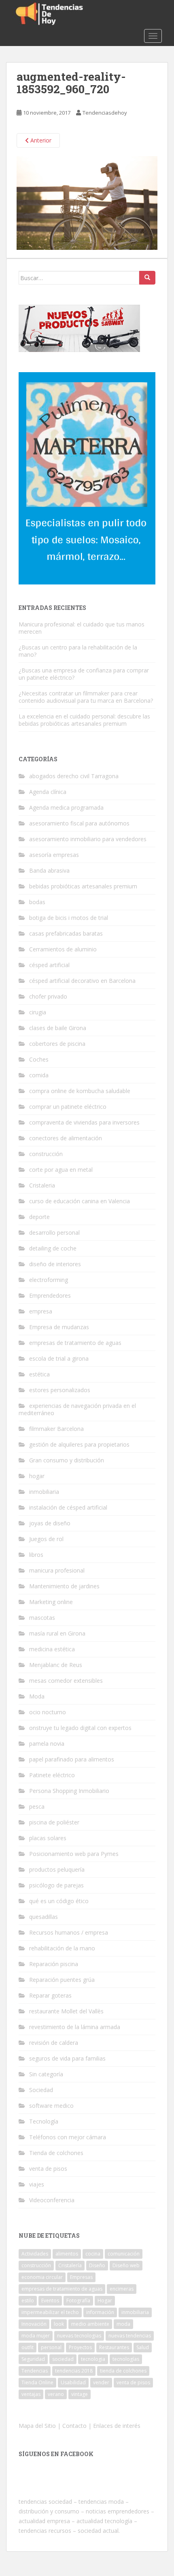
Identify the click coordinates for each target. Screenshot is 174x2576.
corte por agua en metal (61, 1170)
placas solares (48, 1838)
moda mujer (36, 2336)
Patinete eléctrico (52, 1775)
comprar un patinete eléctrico (68, 1107)
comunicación (124, 2254)
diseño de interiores (55, 1264)
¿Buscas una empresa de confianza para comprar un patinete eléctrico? (84, 674)
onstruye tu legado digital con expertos (80, 1728)
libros (36, 1555)
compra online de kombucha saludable (80, 1091)
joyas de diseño (50, 1523)
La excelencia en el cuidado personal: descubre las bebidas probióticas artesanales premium (84, 720)
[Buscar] (147, 278)
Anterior (40, 140)
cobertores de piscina (57, 1044)
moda (123, 2324)
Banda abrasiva (49, 870)
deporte (39, 1217)
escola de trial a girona (59, 1358)
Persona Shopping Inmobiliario (69, 1791)
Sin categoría (46, 2074)
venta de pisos (48, 2169)
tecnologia (93, 2359)
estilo (28, 2301)
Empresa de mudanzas (59, 1327)
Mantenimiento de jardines (64, 1586)
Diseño (97, 2265)
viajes (37, 2184)
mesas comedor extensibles (66, 1681)
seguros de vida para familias (67, 2058)
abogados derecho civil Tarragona (74, 776)
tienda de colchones (123, 2371)
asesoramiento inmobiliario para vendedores (88, 839)
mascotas (42, 1618)
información (100, 2312)
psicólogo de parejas (56, 1885)
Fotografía (78, 2301)
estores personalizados (60, 1390)
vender (101, 2382)
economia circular (42, 2277)
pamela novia (47, 1744)
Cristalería (70, 2265)
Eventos (50, 2301)
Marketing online (51, 1602)
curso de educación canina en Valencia (80, 1201)
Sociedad (41, 2090)
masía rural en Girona (57, 1633)
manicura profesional (57, 1570)
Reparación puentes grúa (62, 1980)
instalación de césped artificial (68, 1507)
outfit (28, 2347)
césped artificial (49, 965)
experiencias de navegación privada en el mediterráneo (77, 1409)
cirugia (38, 1012)
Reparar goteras (50, 1995)
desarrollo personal (54, 1233)
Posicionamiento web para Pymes (74, 1854)
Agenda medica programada (66, 807)
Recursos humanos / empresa (69, 1932)
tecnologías (126, 2359)
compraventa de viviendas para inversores (84, 1122)
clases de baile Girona (58, 1028)
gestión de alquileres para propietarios (79, 1444)
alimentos (67, 2254)
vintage (80, 2394)
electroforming (49, 1280)
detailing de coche (53, 1248)
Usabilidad (73, 2382)
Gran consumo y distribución (67, 1460)
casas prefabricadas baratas (66, 933)
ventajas (31, 2394)
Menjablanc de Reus (56, 1665)
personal (51, 2347)
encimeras (122, 2289)
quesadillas (43, 1917)
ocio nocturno (48, 1712)
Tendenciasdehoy (105, 113)
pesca (37, 1806)
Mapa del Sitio (37, 2426)
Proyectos (80, 2347)
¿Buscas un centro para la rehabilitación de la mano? (78, 651)
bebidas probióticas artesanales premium (83, 886)
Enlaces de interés (117, 2426)
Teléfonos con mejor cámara (68, 2137)
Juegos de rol (46, 1539)
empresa (41, 1311)
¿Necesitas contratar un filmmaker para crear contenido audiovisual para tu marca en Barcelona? (86, 697)
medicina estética (52, 1649)
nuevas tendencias (130, 2336)
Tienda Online (37, 2382)
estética (39, 1374)
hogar (37, 1476)
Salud (143, 2347)
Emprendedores (50, 1295)
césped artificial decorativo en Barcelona (82, 981)
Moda (37, 1696)
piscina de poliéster (54, 1822)
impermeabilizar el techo (50, 2312)
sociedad (63, 2359)
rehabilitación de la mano (62, 1948)
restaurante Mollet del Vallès (66, 2011)
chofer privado (48, 996)
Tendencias (35, 2371)
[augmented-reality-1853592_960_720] (87, 202)
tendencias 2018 (74, 2371)
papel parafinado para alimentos (72, 1759)
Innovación (34, 2324)
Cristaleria (42, 1185)
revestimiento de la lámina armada (75, 2027)
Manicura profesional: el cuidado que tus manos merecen (82, 628)
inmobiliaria (44, 1492)
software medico (51, 2106)
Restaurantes (114, 2347)
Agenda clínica (48, 792)
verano (56, 2394)
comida (39, 1075)
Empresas (81, 2277)
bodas (37, 902)
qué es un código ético (59, 1901)
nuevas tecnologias (79, 2336)
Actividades (35, 2254)
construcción (46, 1154)
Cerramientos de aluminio (63, 949)
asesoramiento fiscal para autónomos (79, 823)
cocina (93, 2254)
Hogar (105, 2301)
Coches (39, 1059)
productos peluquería (57, 1869)
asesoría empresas (54, 855)
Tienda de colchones (56, 2153)
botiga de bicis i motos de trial (69, 918)
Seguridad (33, 2359)
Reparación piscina (54, 1964)
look (59, 2324)
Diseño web (126, 2265)
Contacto (74, 2426)
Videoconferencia (52, 2200)
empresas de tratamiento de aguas (75, 1343)
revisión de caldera (54, 2043)
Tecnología (44, 2121)
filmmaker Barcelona (56, 1429)
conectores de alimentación (66, 1138)
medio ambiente (90, 2324)
